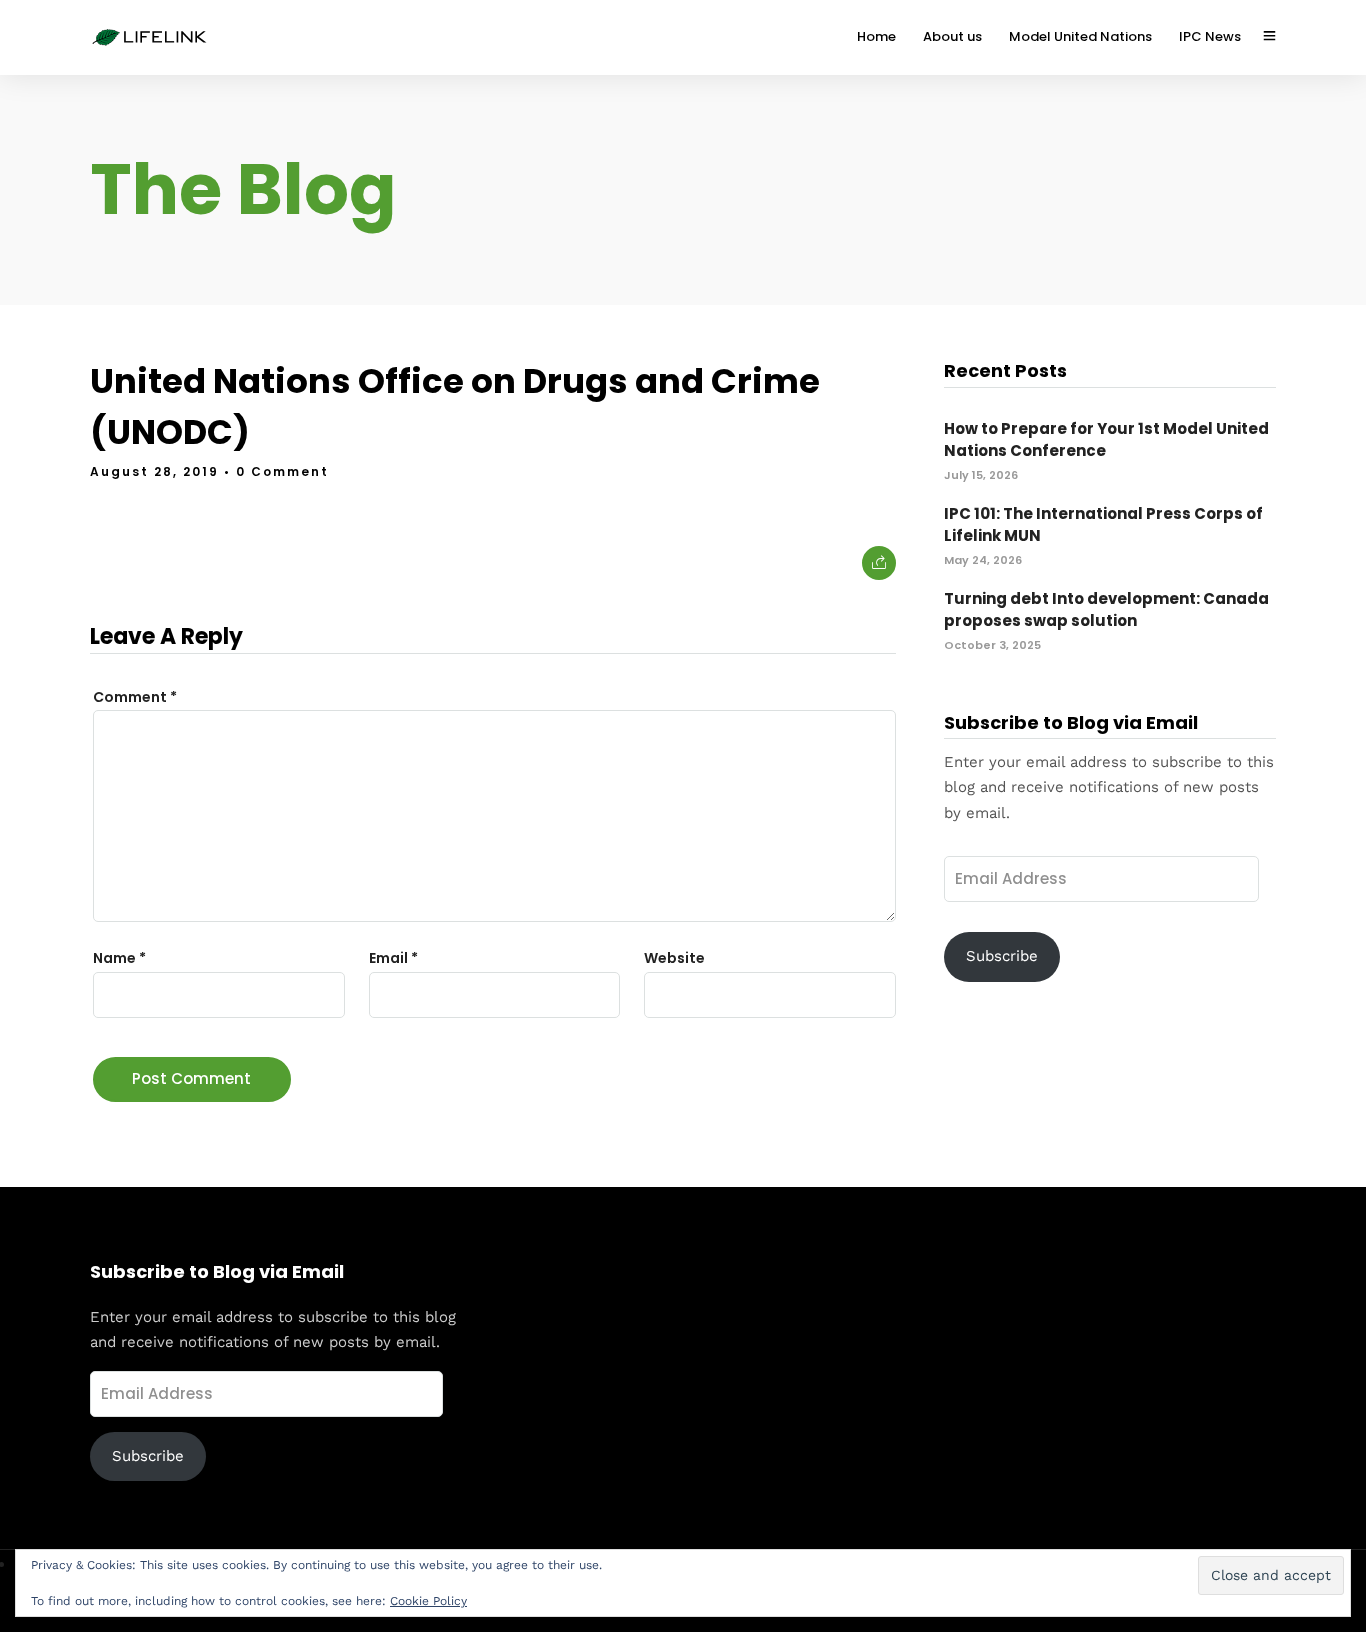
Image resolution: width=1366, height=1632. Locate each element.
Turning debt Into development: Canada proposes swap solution (1106, 610)
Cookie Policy (428, 1601)
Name (119, 958)
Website (674, 958)
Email (393, 958)
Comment (135, 697)
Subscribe (1002, 956)
